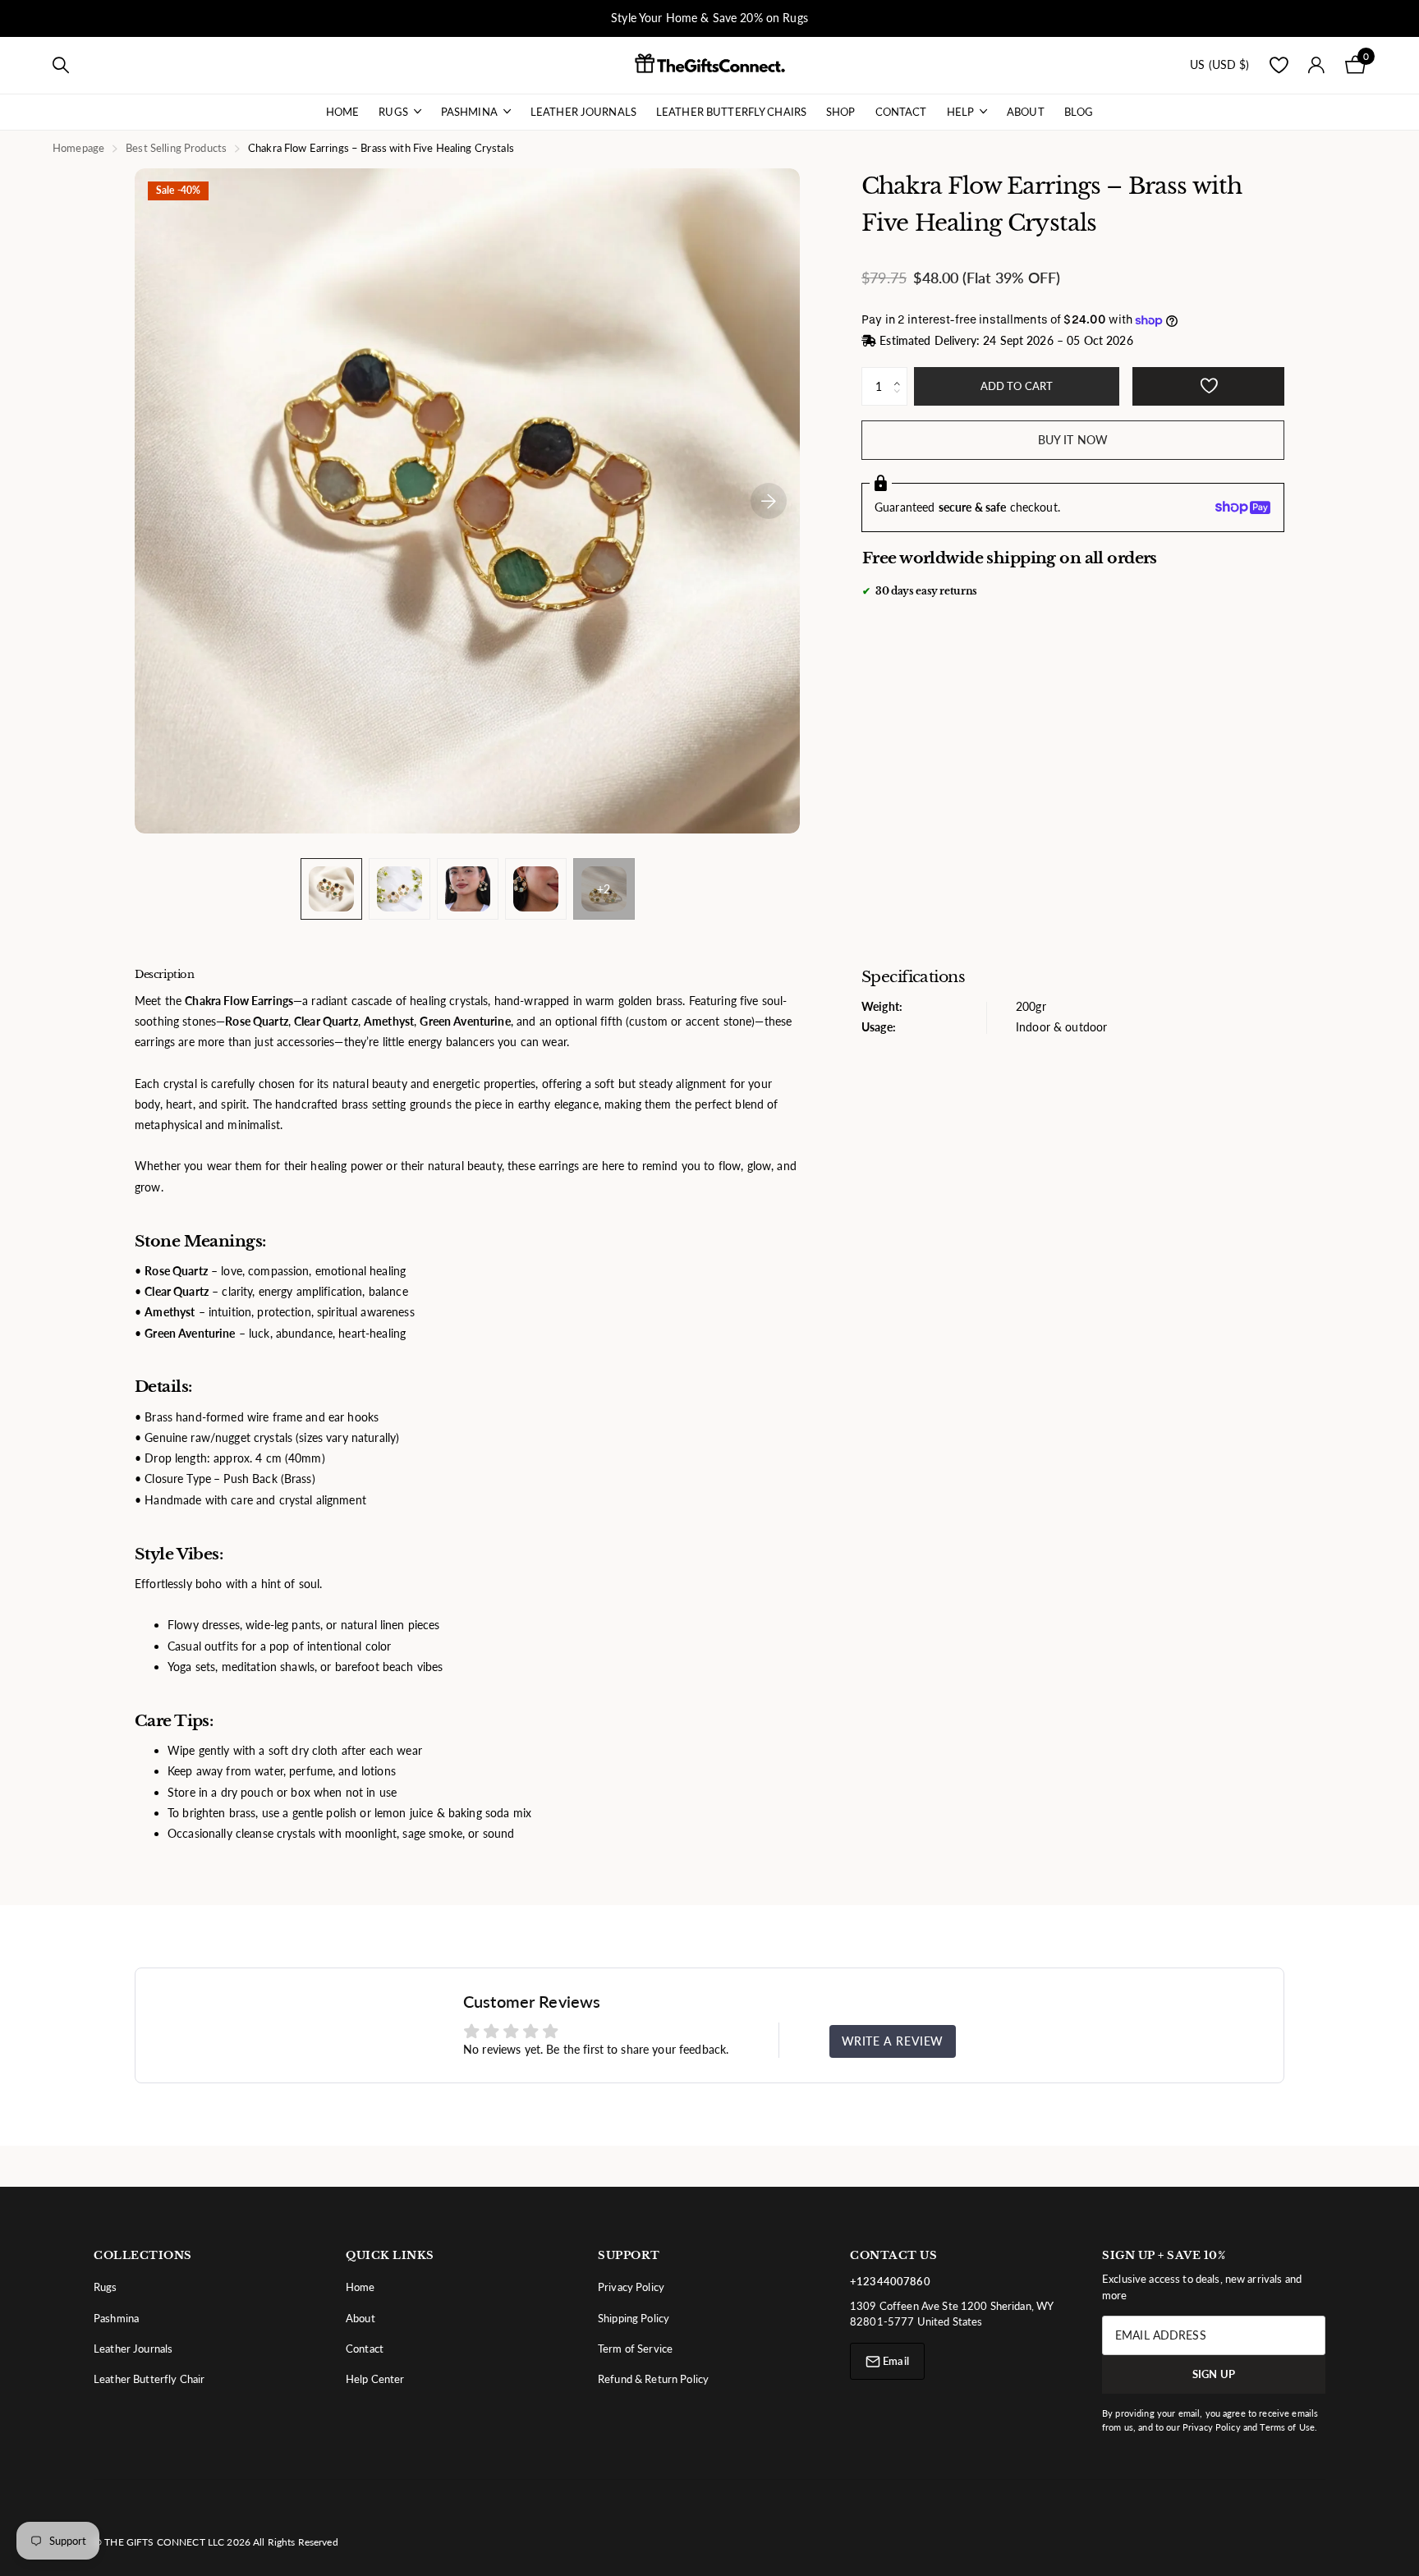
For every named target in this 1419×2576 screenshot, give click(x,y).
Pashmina (469, 112)
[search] (61, 65)
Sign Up (1214, 2374)
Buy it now (1073, 440)
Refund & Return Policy (653, 2379)
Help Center (375, 2379)
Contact (901, 112)
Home (343, 112)
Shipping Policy (634, 2318)
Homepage (78, 148)
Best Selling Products (176, 148)
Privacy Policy (631, 2287)
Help (961, 112)
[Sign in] (1317, 65)
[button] (901, 373)
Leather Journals (583, 112)
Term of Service (635, 2349)
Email (895, 2361)
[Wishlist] (1279, 65)
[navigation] (331, 889)
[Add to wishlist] (1208, 386)
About (1026, 112)
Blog (1079, 112)
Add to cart (1017, 386)
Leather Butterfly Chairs (731, 112)
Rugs (393, 112)
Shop (841, 112)
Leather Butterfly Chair (149, 2379)
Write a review (893, 2041)
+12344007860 (890, 2281)
